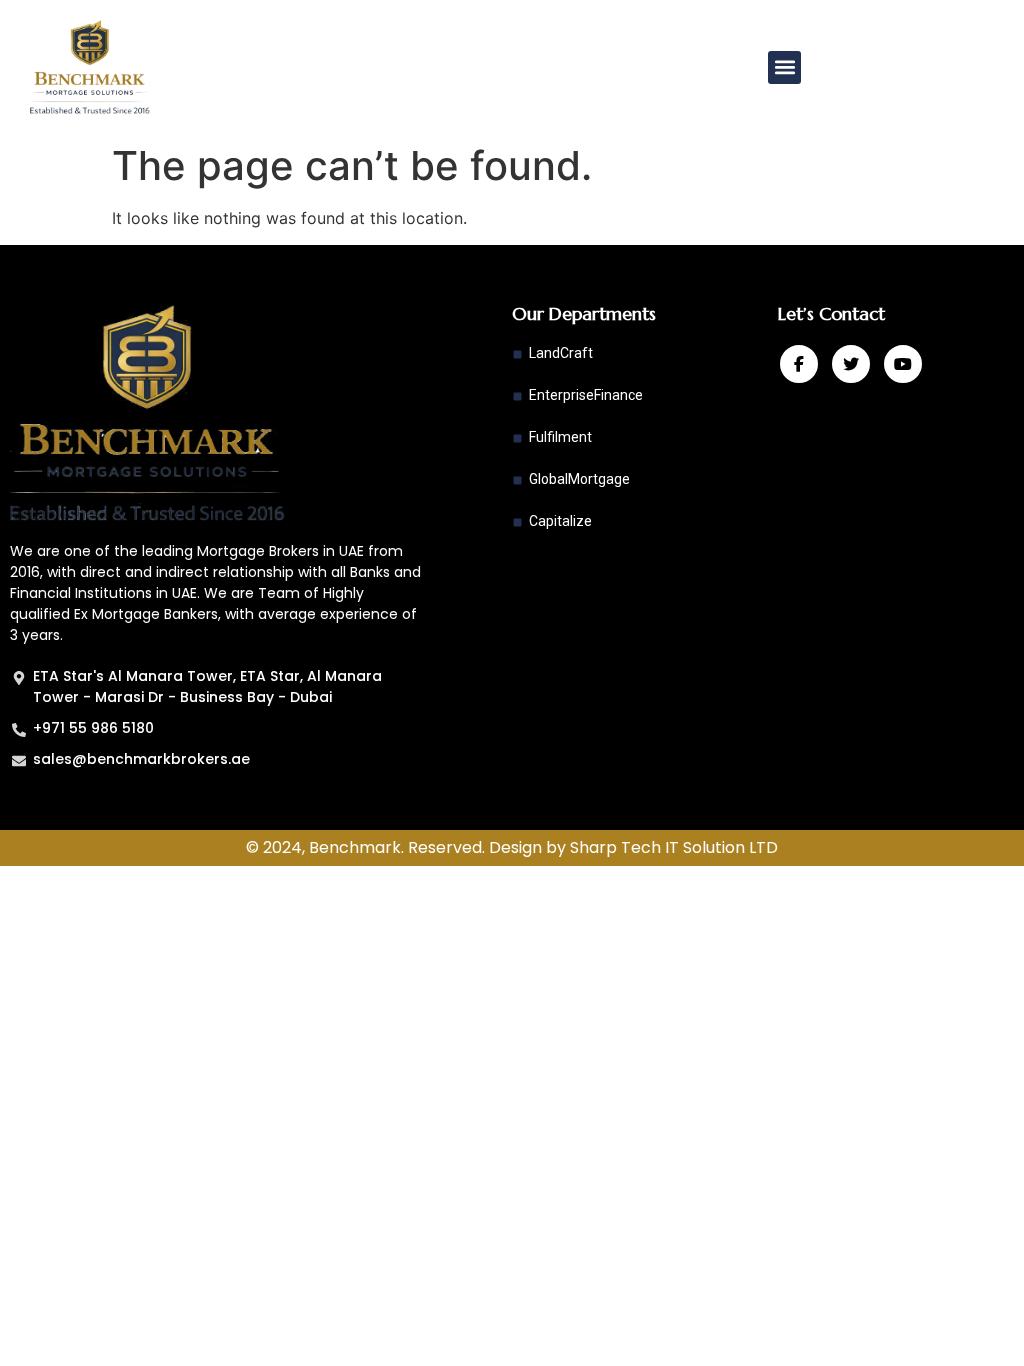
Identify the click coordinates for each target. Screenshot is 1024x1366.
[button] (784, 67)
